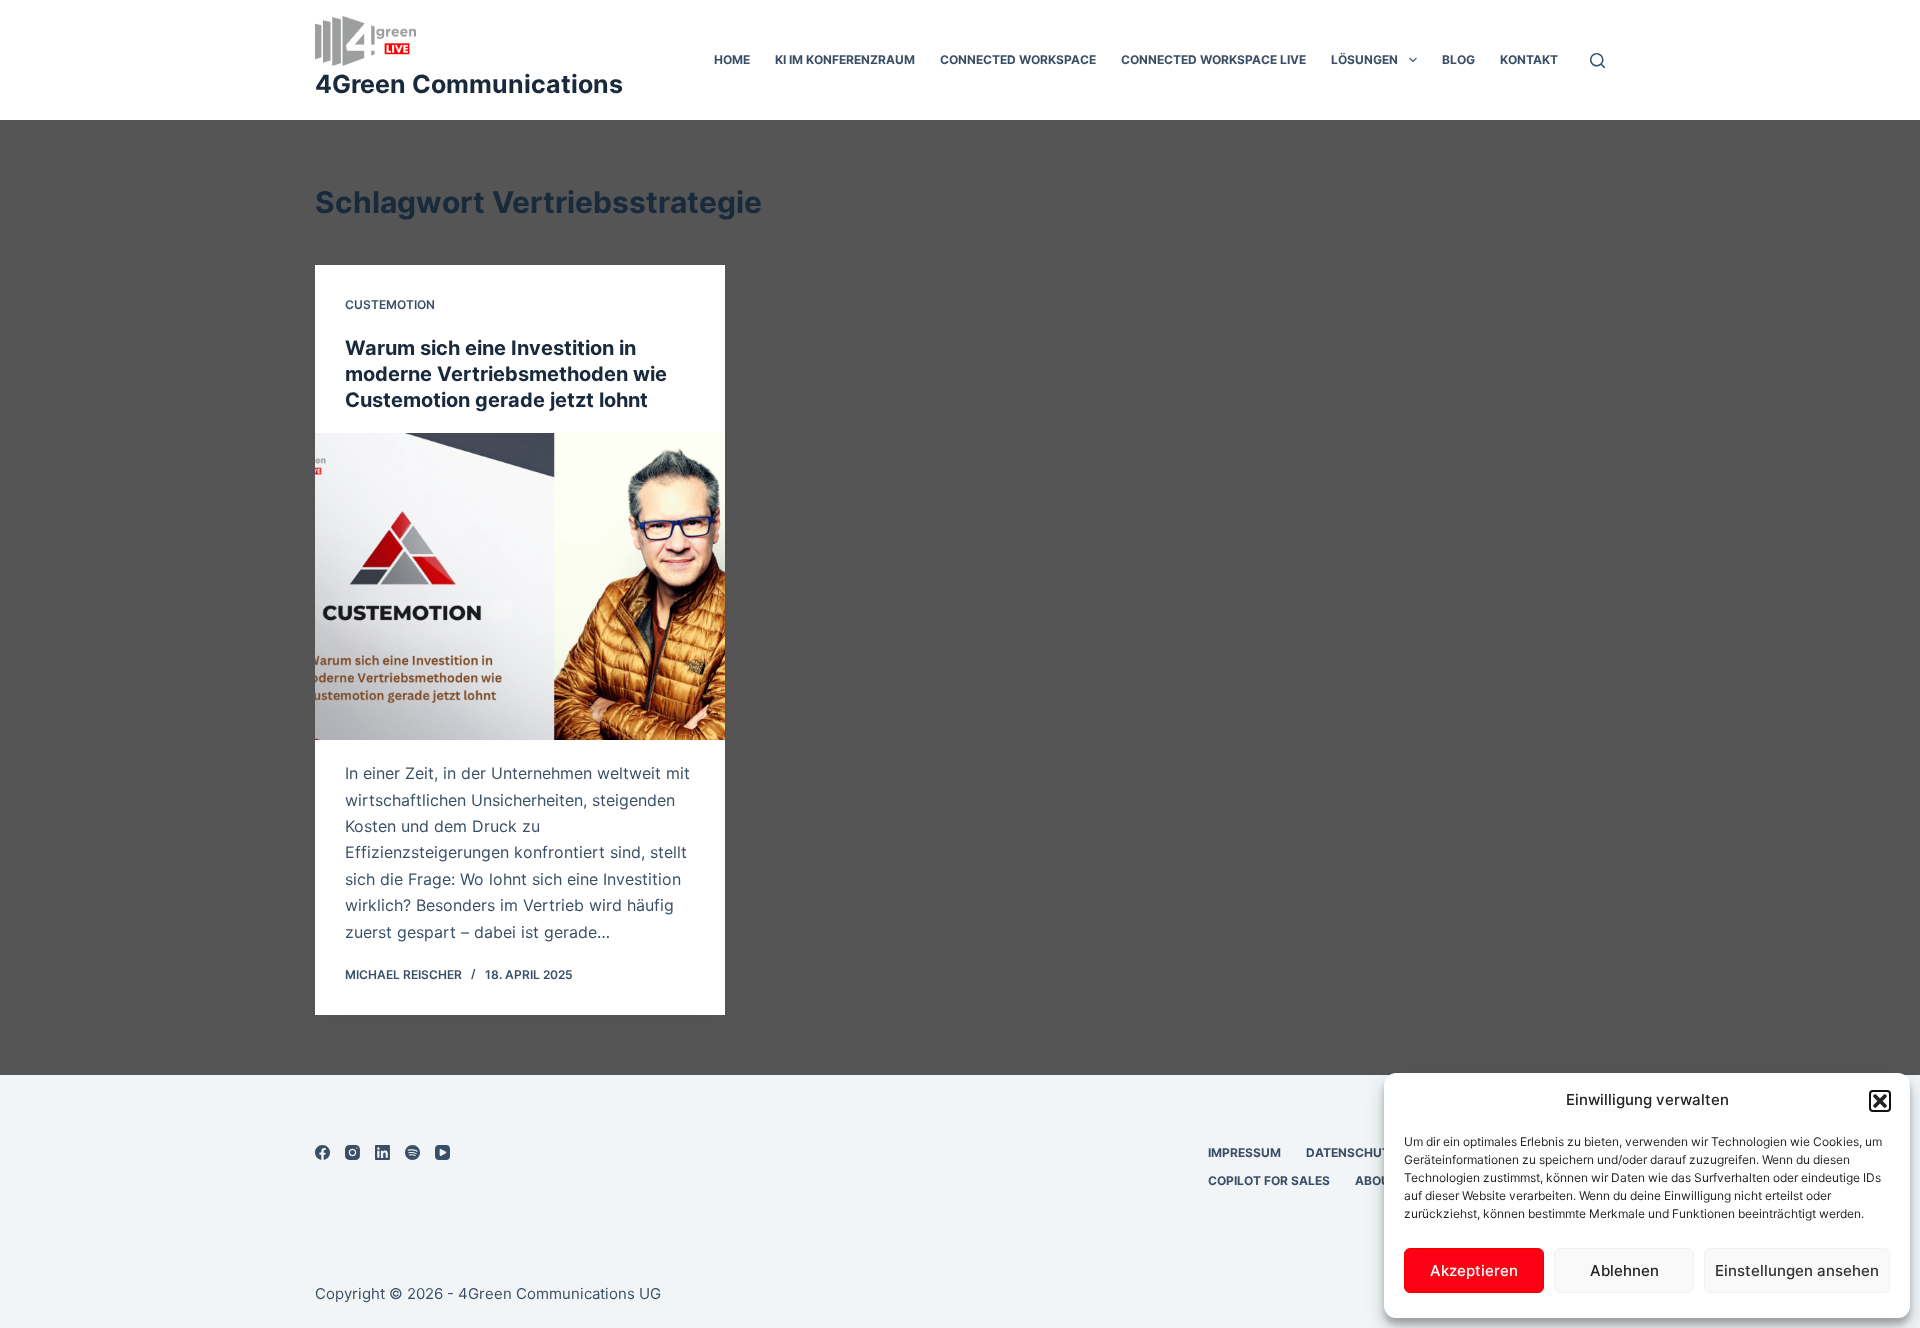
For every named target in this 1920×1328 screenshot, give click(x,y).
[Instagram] (352, 1152)
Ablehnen (1624, 1270)
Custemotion (390, 304)
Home (732, 59)
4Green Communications (469, 84)
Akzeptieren (1474, 1270)
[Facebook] (322, 1152)
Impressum (1244, 1152)
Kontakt (1529, 59)
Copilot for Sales (1269, 1180)
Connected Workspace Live (1213, 59)
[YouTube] (442, 1152)
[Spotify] (412, 1152)
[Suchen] (1597, 60)
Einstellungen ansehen (1797, 1270)
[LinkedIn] (382, 1152)
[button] (1880, 1101)
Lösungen (1364, 59)
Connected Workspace (1018, 59)
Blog (1458, 59)
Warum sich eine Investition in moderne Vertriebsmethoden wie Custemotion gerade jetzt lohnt (506, 374)
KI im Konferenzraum (845, 59)
